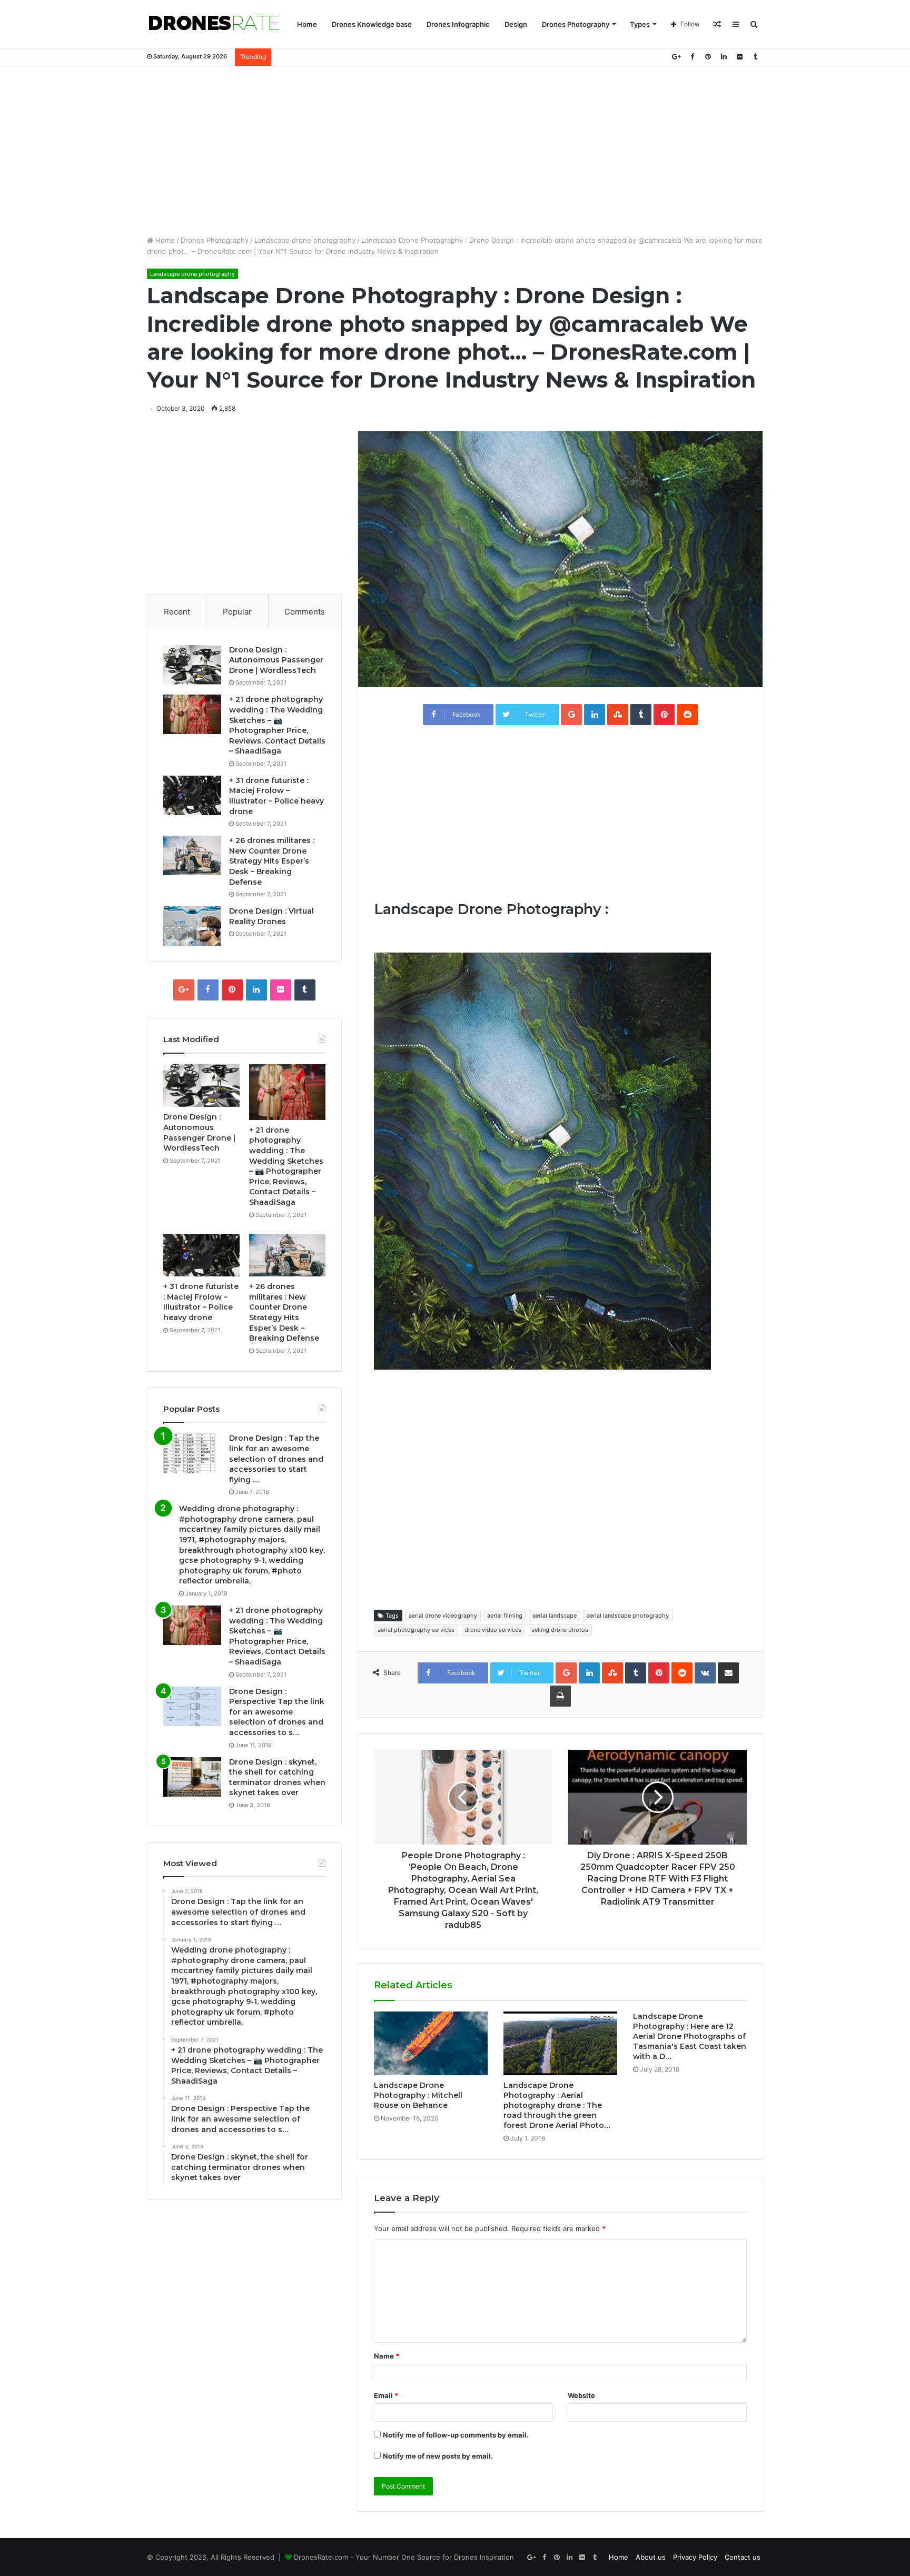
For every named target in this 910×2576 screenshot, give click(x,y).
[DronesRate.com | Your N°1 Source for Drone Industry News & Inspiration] (214, 24)
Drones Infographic (458, 24)
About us (651, 2557)
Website (581, 2395)
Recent (177, 612)
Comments (305, 612)
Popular (237, 612)
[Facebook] (692, 57)
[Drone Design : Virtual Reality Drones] (192, 926)
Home (307, 24)
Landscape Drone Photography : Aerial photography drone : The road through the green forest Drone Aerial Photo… (557, 2105)
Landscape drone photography (305, 240)
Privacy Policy (695, 2557)
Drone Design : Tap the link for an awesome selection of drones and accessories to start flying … (276, 1459)
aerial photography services (416, 1630)
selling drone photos (560, 1630)
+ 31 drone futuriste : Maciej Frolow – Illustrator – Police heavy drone (276, 796)
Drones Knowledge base (372, 24)
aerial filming (505, 1616)
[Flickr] (739, 57)
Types (640, 24)
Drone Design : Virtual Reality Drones (271, 916)
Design (516, 24)
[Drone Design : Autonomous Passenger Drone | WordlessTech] (192, 665)
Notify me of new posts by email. (438, 2456)
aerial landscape (555, 1616)
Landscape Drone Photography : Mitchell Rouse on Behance (418, 2095)
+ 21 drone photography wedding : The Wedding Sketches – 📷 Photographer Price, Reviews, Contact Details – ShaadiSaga (277, 725)
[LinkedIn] (724, 57)
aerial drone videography (443, 1616)
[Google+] (676, 57)
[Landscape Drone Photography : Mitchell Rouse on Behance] (431, 2044)
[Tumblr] (755, 57)
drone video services (493, 1630)
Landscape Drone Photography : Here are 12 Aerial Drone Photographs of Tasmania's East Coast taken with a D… (690, 2036)
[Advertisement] (455, 151)
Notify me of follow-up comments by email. (456, 2435)
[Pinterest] (708, 57)
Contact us (743, 2557)
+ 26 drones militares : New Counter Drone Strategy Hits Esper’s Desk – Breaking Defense (272, 861)
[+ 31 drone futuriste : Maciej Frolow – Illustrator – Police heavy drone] (192, 795)
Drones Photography (576, 24)
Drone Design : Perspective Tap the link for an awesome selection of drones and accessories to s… (277, 1712)
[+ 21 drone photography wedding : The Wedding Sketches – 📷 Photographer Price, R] (192, 714)
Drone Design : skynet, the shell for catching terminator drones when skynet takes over (277, 1777)
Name (387, 2356)
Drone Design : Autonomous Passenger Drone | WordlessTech (276, 660)
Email (386, 2395)
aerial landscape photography (628, 1616)
